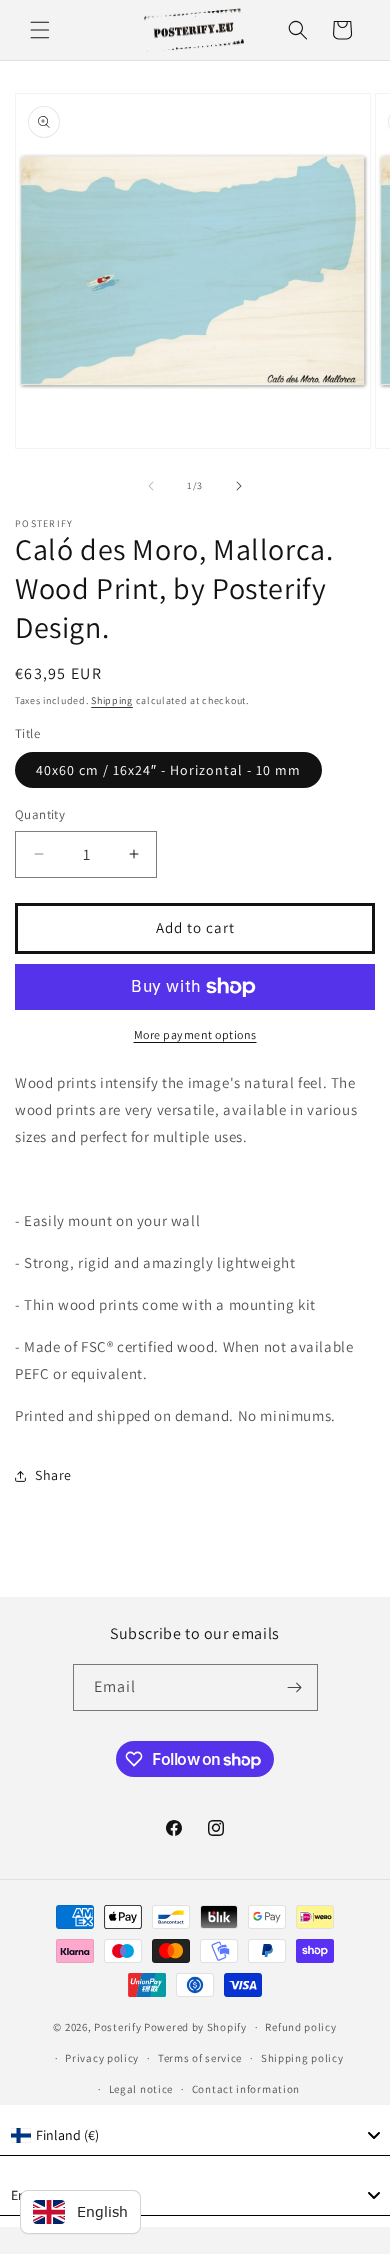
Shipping (112, 700)
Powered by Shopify (195, 2027)
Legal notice (141, 2089)
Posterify (117, 2027)
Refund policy (300, 2027)
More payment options (195, 1034)
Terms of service (200, 2058)
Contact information (246, 2089)
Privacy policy (102, 2058)
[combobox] (195, 2136)
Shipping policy (302, 2058)
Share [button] (53, 1475)
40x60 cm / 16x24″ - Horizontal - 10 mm (168, 770)
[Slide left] (151, 486)
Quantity (40, 814)
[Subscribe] (295, 1687)
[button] (40, 30)
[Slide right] (239, 486)
